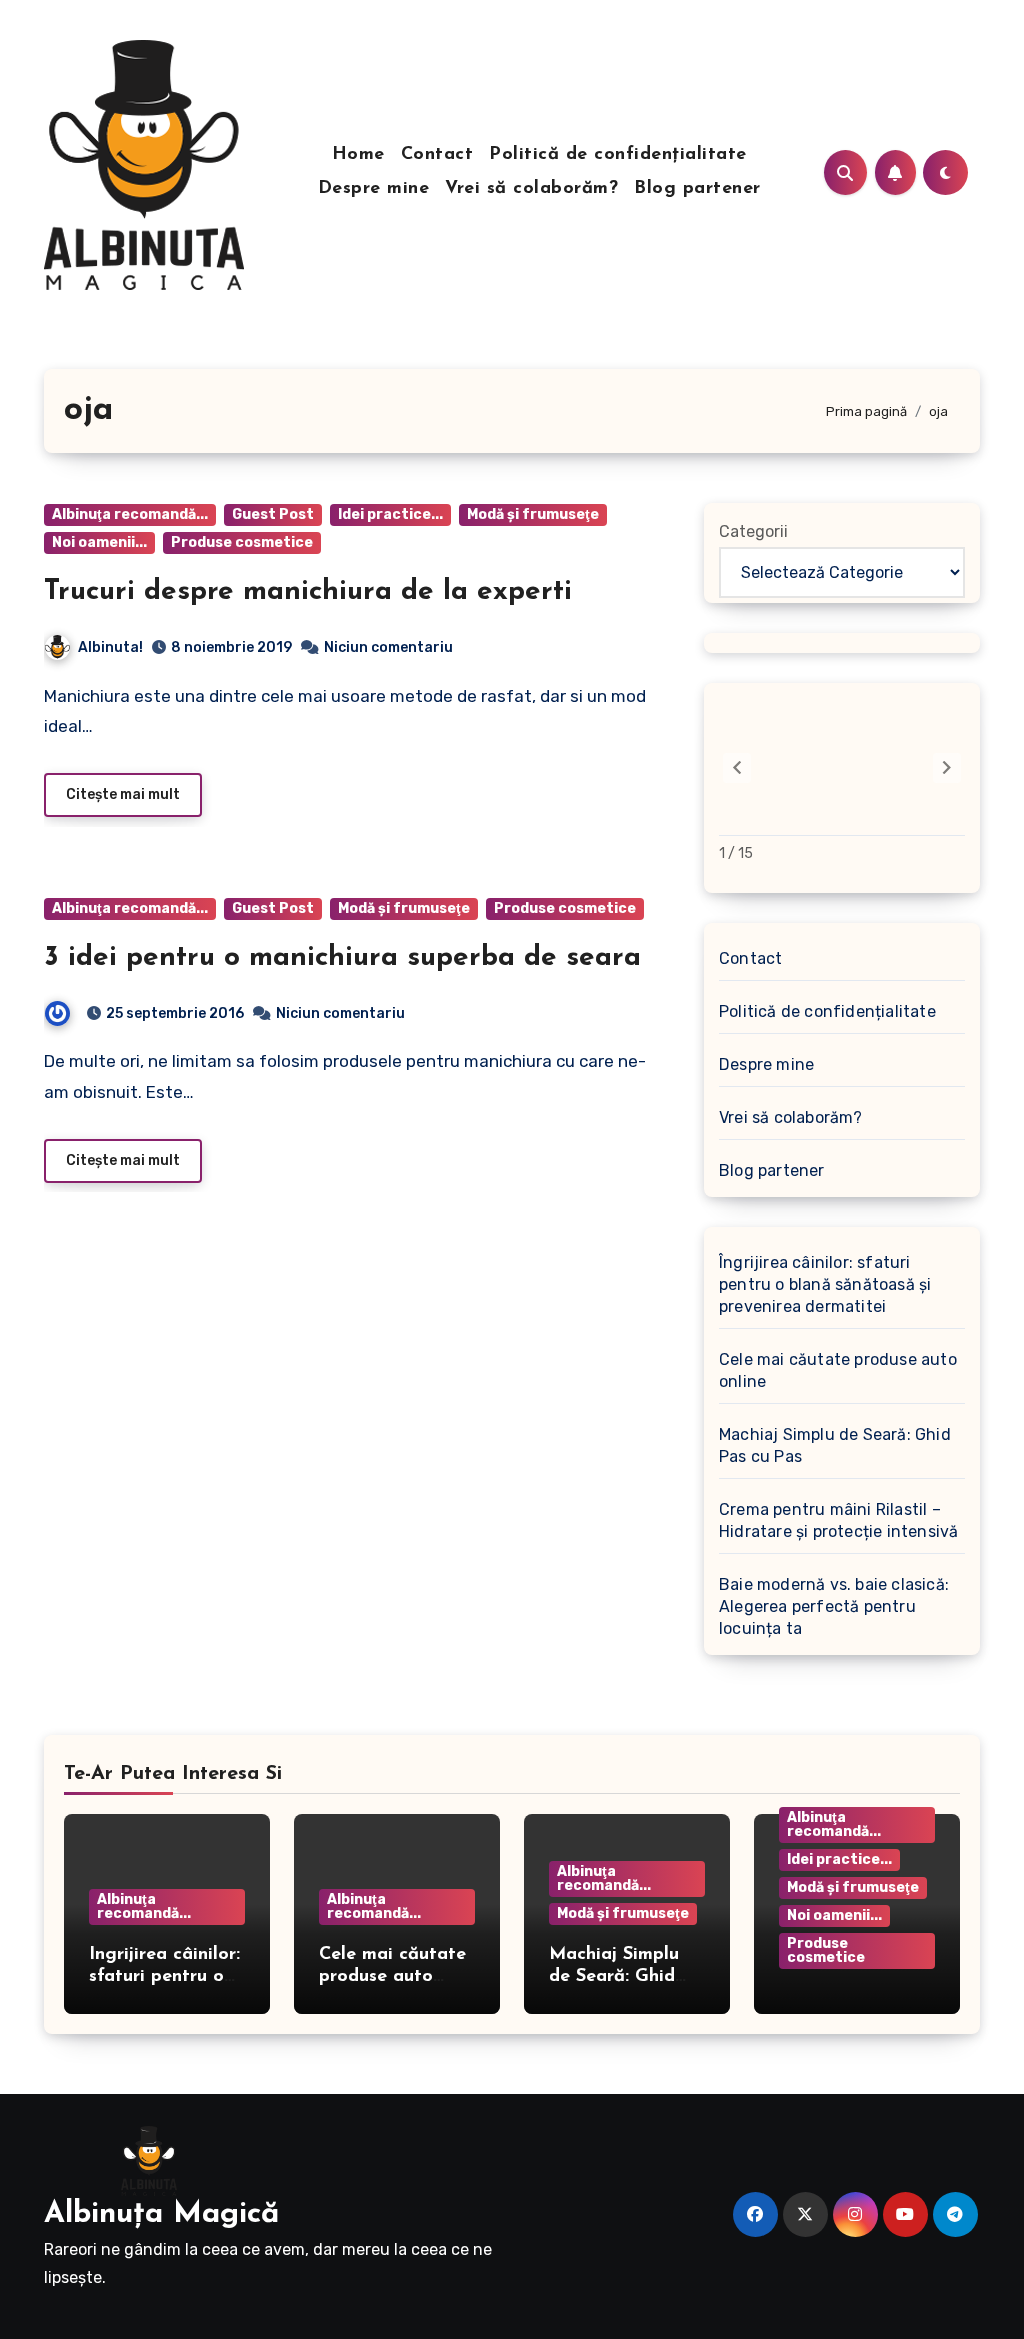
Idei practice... (390, 514)
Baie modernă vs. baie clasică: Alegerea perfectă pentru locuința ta (834, 1606)
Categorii (753, 531)
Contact (437, 155)
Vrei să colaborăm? (531, 189)
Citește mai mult (123, 794)
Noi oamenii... (99, 542)
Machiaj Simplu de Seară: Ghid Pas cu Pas (835, 1445)
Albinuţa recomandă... (130, 514)
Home (358, 155)
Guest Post (273, 514)
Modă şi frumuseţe (533, 514)
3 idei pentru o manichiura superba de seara (342, 958)
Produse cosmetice (242, 542)
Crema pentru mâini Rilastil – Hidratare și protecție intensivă (838, 1520)
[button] (947, 768)
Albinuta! (110, 647)
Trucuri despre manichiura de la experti (308, 592)
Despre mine (374, 189)
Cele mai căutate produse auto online (838, 1370)
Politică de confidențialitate (618, 155)
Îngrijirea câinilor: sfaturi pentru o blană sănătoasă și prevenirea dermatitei (825, 1284)
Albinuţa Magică (161, 2214)
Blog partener (697, 189)
